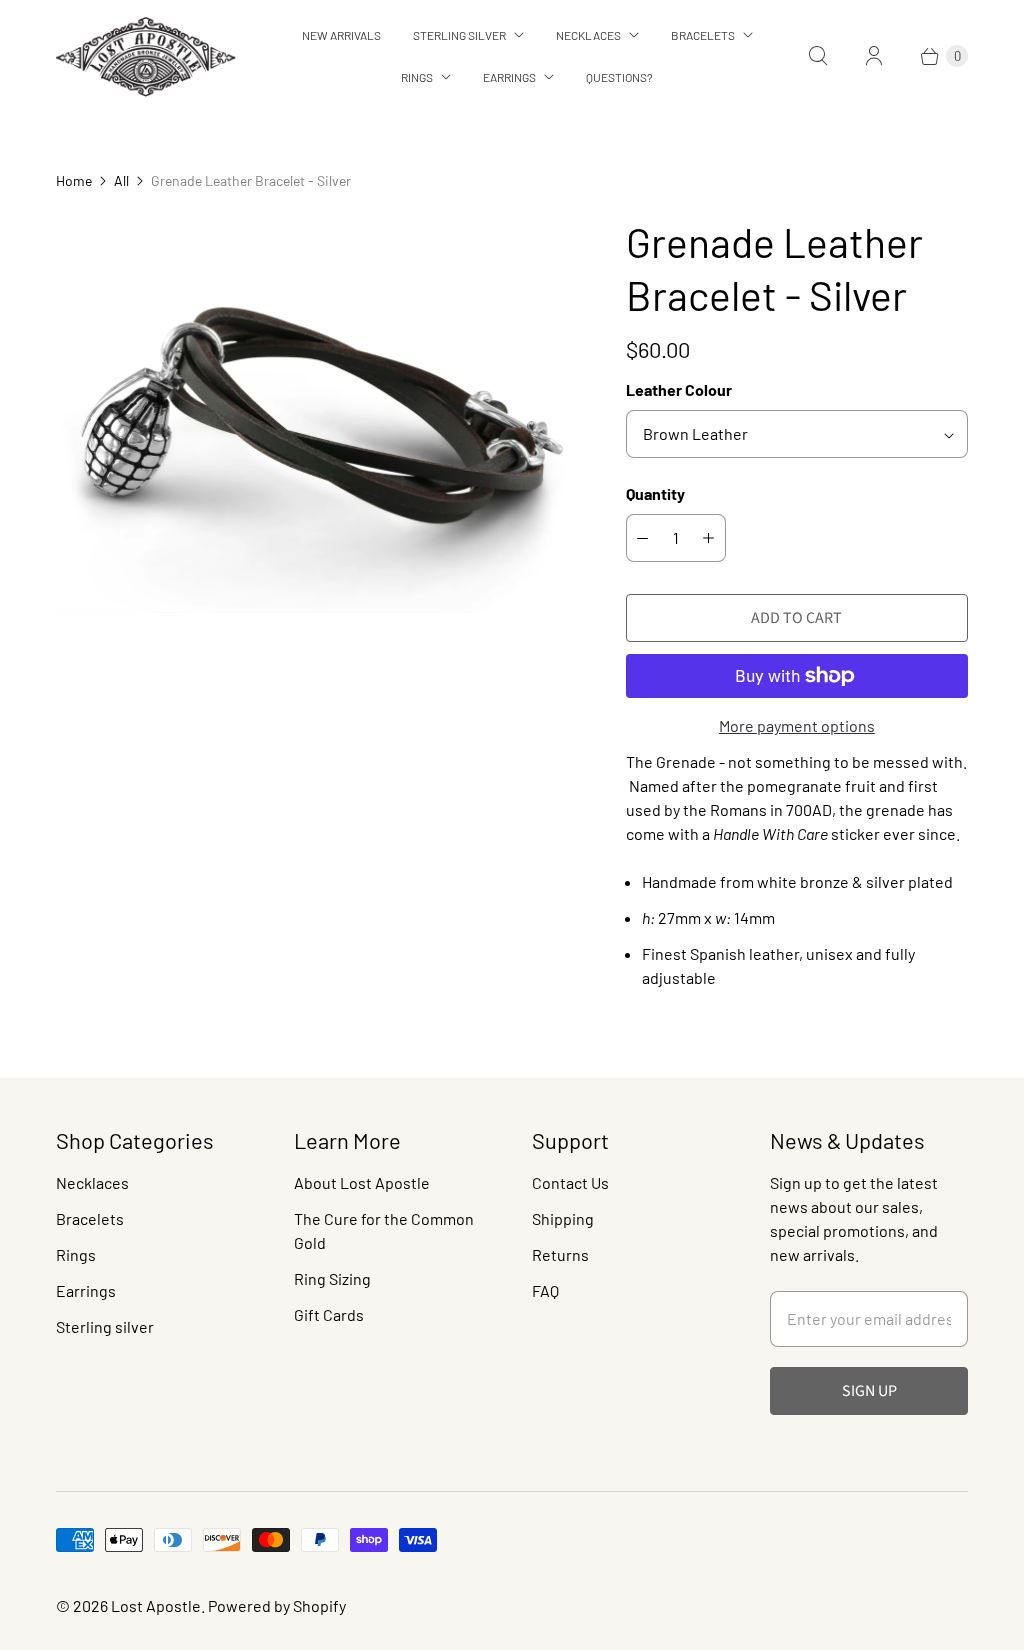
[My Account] (874, 56)
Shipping (563, 1218)
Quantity (655, 493)
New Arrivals (341, 35)
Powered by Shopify (277, 1605)
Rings (417, 77)
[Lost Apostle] (146, 56)
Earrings (509, 77)
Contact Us (570, 1182)
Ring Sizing (332, 1278)
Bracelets (703, 35)
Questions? (619, 77)
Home (74, 180)
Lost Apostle (156, 1605)
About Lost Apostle (362, 1182)
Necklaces (588, 35)
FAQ (545, 1290)
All (121, 180)
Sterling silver (105, 1326)
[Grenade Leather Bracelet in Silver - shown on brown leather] (313, 414)
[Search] (818, 56)
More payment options (797, 725)
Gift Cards (329, 1314)
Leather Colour (679, 389)
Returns (560, 1254)
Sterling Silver (459, 35)
